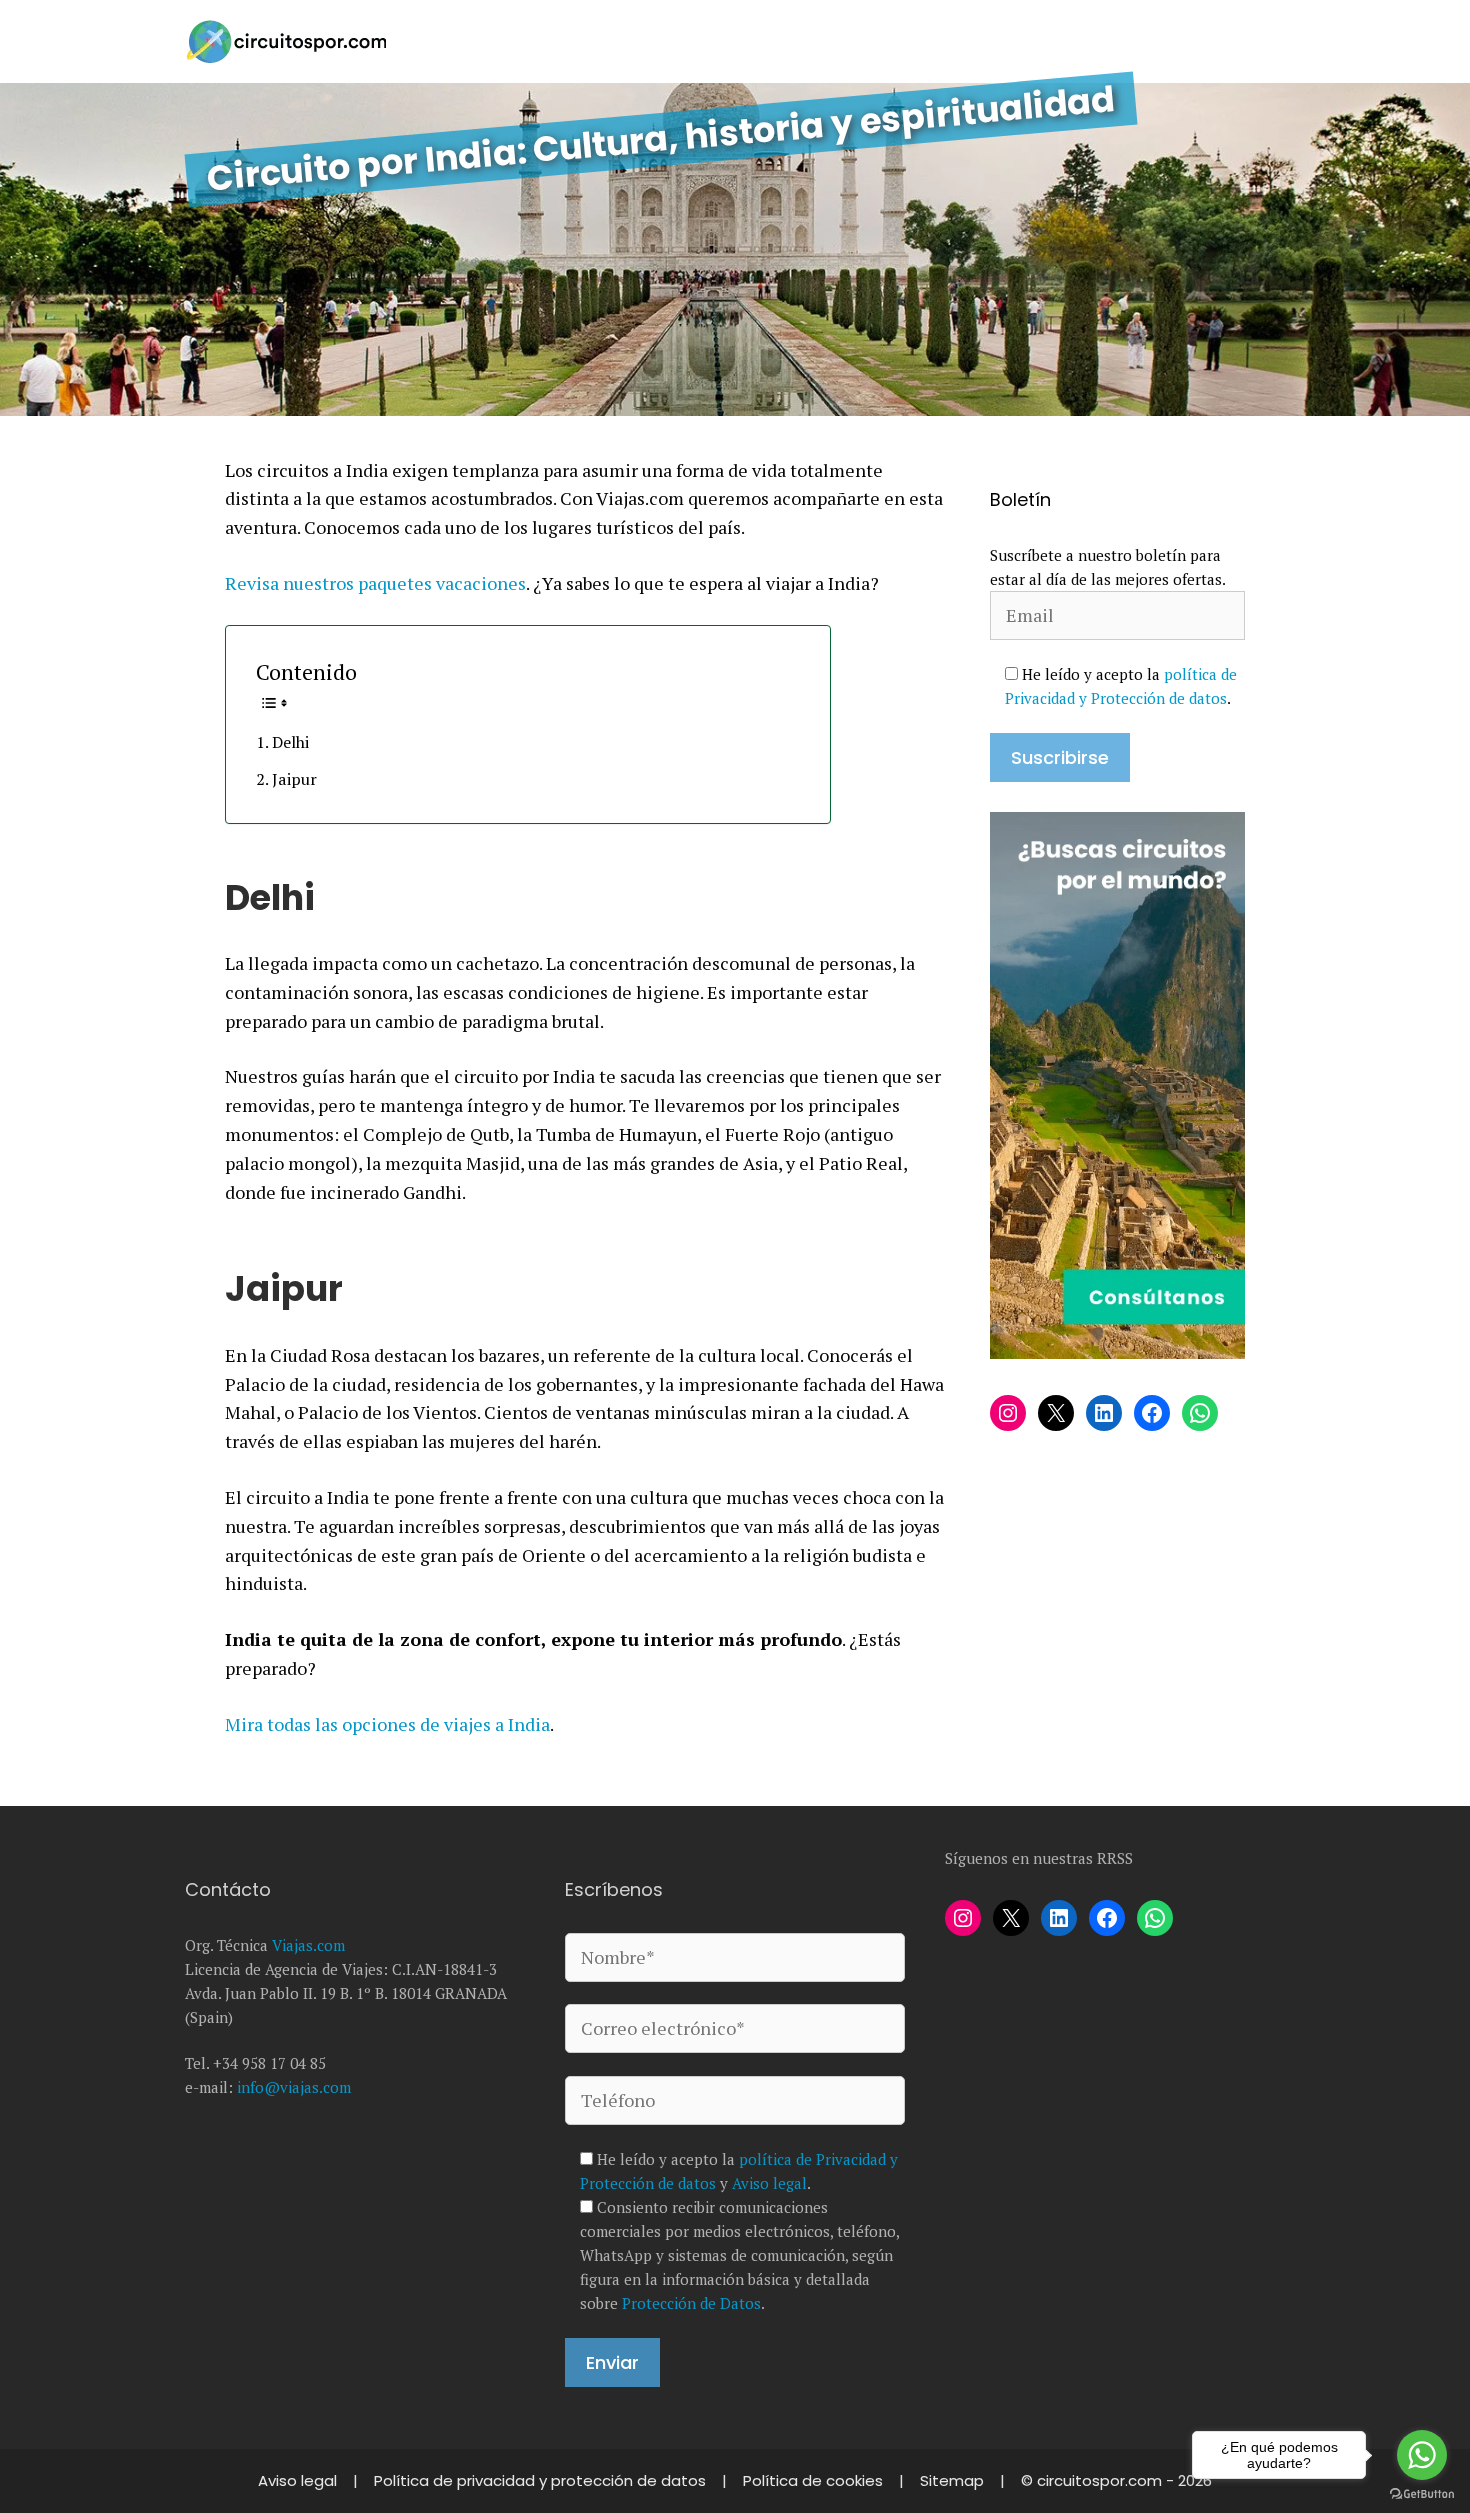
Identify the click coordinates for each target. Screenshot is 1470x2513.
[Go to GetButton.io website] (1422, 2493)
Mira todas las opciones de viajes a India (387, 1724)
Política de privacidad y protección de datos (542, 2480)
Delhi (290, 742)
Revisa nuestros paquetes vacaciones (375, 583)
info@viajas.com (294, 2087)
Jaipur (294, 779)
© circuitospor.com (1093, 2480)
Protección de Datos (691, 2303)
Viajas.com (308, 1945)
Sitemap (954, 2480)
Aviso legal (769, 2183)
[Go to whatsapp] (1422, 2455)
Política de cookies (815, 2480)
